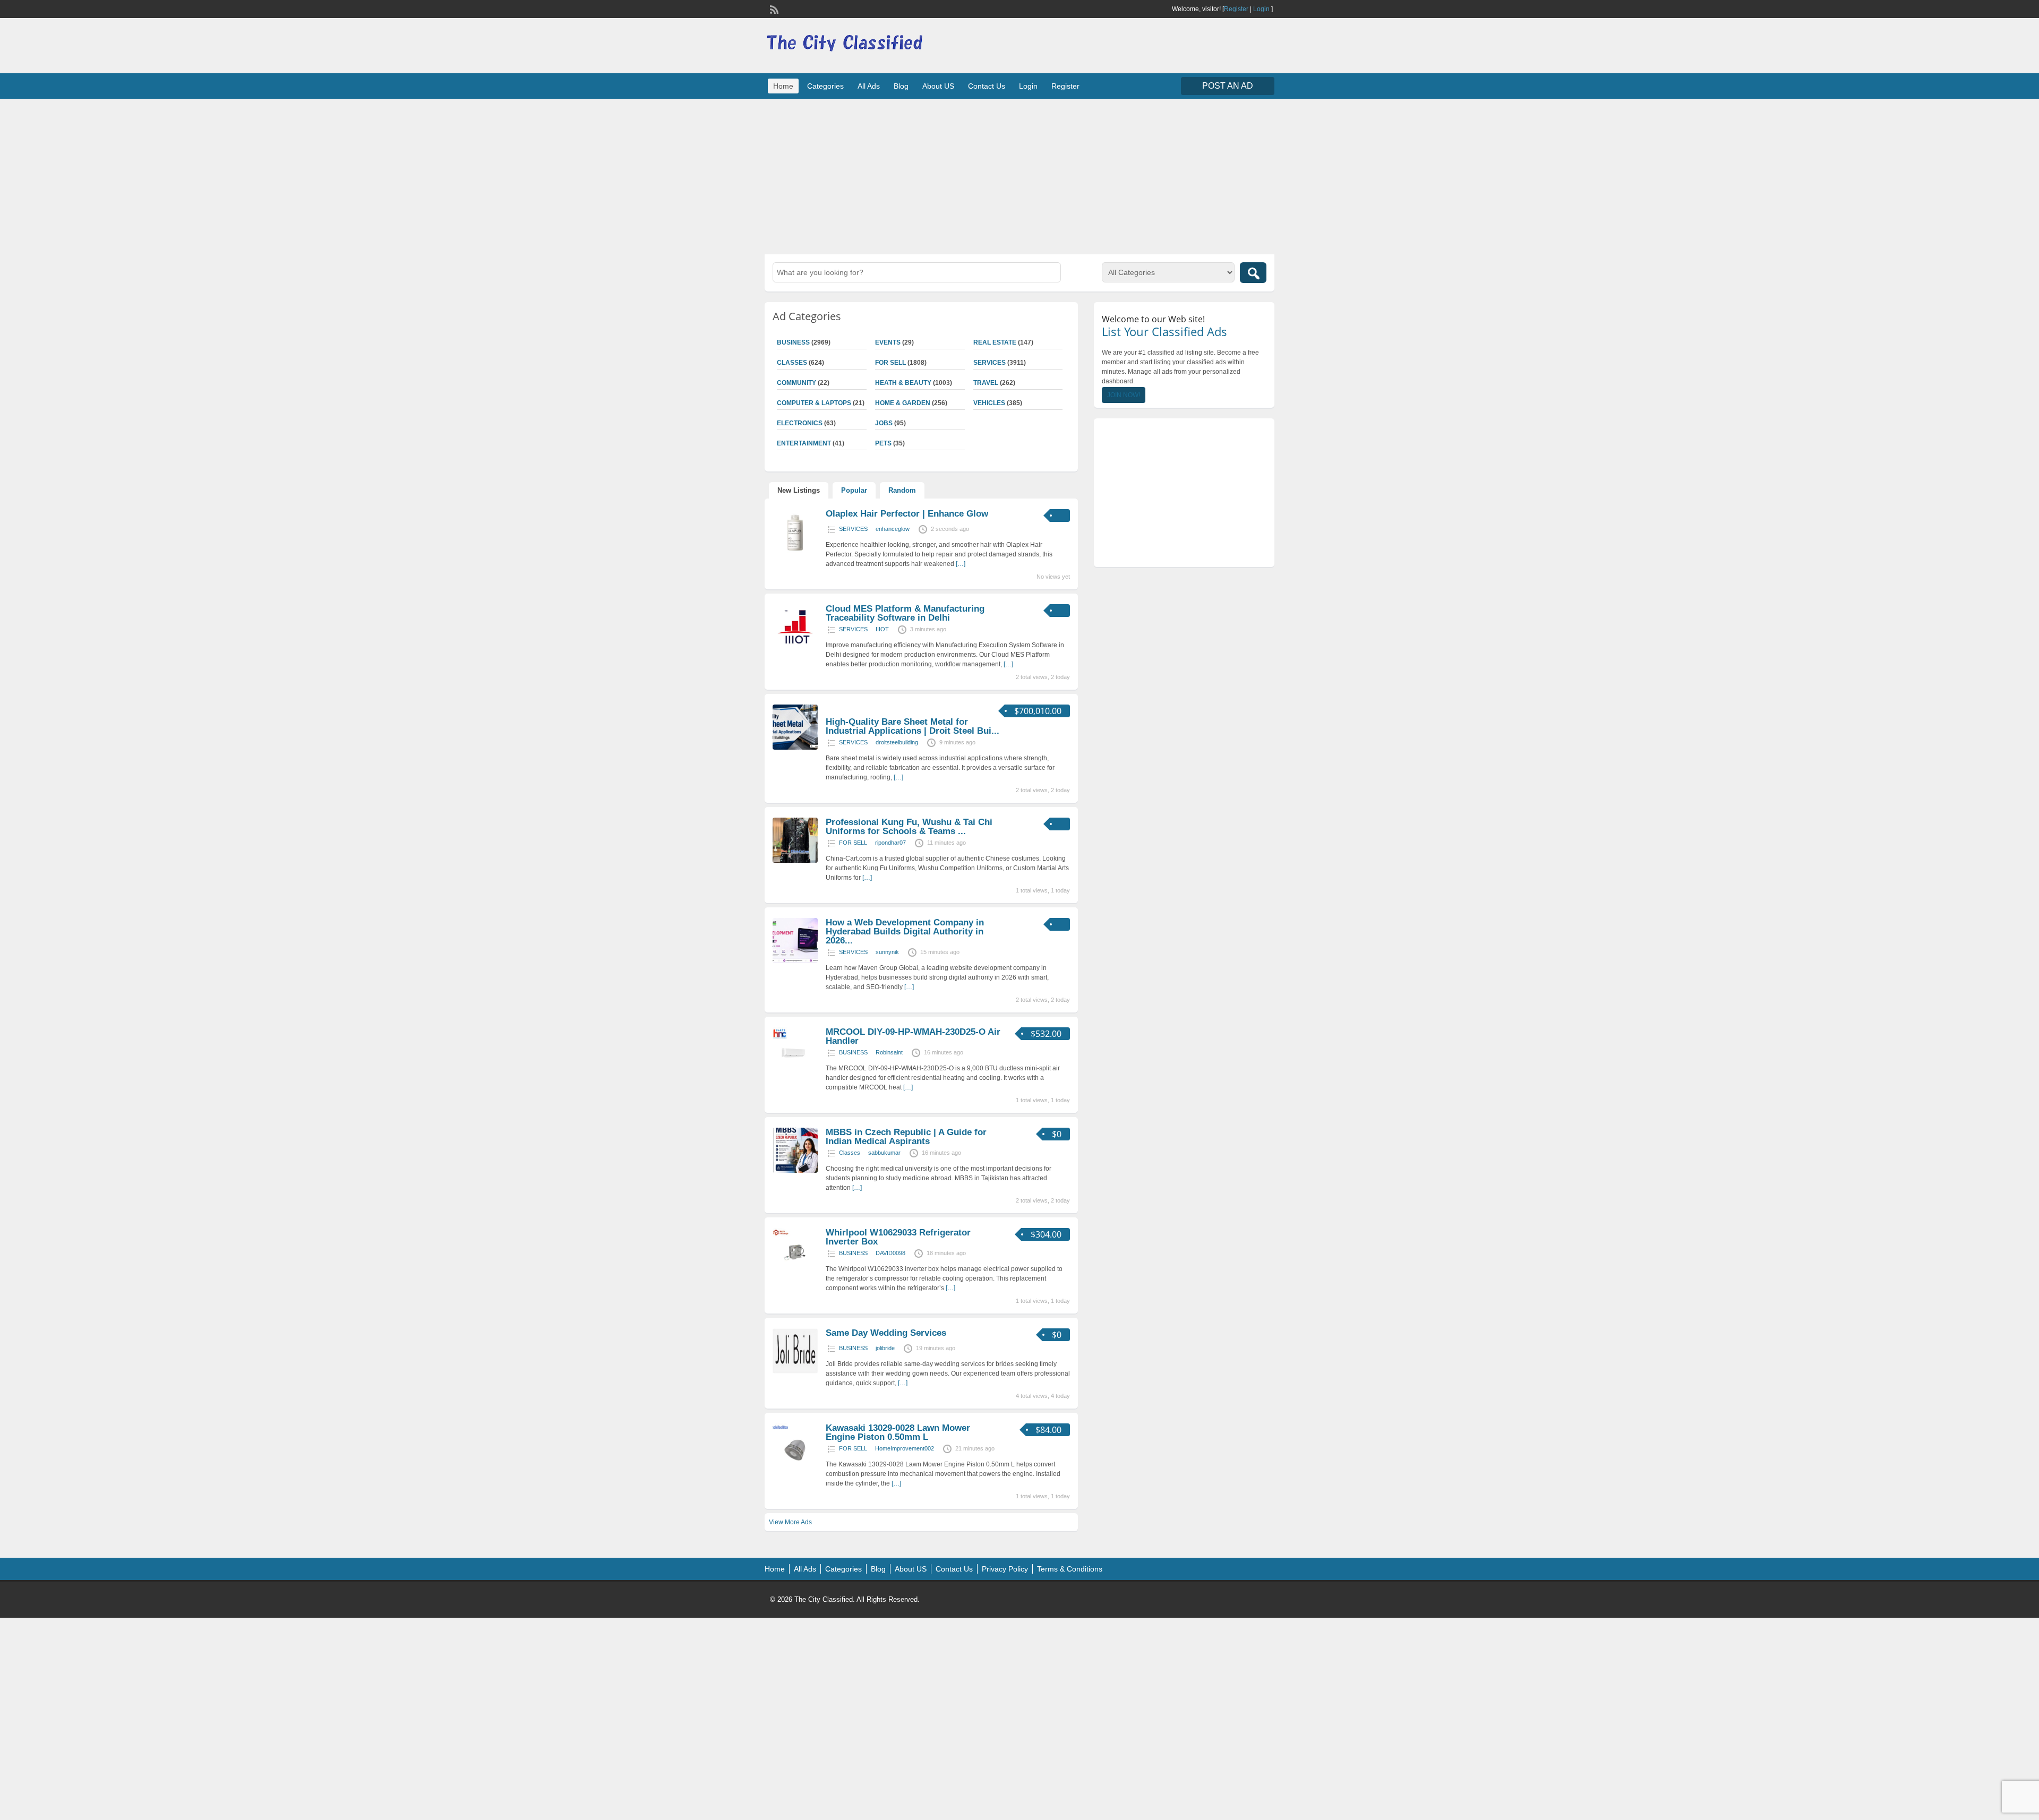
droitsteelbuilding (897, 742)
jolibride (885, 1348)
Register (1236, 9)
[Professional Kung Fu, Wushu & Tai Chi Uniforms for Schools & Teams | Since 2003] (795, 861)
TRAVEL (986, 383)
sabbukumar (884, 1153)
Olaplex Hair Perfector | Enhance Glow (907, 514)
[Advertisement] (1019, 175)
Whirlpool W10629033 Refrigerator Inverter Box (898, 1237)
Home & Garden (903, 403)
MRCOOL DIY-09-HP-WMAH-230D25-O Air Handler (913, 1036)
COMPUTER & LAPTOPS (814, 403)
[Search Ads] (1253, 273)
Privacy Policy (1005, 1569)
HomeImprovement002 (905, 1448)
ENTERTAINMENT (804, 443)
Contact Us (987, 86)
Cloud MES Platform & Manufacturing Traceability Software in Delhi (905, 613)
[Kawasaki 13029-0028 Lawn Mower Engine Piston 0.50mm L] (795, 1466)
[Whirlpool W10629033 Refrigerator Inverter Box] (795, 1271)
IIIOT (882, 629)
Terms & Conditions (1070, 1569)
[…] (961, 564)
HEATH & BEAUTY (903, 383)
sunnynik (887, 952)
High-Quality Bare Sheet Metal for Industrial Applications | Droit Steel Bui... (913, 726)
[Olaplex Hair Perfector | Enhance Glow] (795, 552)
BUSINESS (793, 342)
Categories (825, 86)
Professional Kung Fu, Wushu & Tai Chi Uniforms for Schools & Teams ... (909, 827)
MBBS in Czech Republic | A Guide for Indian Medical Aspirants (906, 1137)
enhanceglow (893, 529)
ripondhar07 (890, 843)
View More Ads (790, 1522)
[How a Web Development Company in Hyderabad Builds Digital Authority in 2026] (795, 961)
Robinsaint (889, 1052)
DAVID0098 (890, 1253)
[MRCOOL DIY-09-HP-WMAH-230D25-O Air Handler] (795, 1070)
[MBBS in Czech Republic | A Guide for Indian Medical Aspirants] (795, 1171)
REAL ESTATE (995, 342)
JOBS (884, 423)
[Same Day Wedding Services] (795, 1371)
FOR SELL (890, 363)
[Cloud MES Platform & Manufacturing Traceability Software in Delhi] (795, 647)
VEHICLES (989, 403)
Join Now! (1124, 395)
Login (1261, 9)
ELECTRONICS (800, 423)
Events (888, 342)
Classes (792, 363)
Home (783, 86)
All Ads (869, 86)
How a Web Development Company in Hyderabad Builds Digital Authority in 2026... (905, 932)
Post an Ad (1228, 86)
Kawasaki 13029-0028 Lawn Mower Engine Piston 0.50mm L (898, 1432)
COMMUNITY (796, 383)
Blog (901, 86)
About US (938, 86)
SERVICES (989, 363)
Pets (883, 443)
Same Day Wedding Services (886, 1333)
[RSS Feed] (773, 8)
